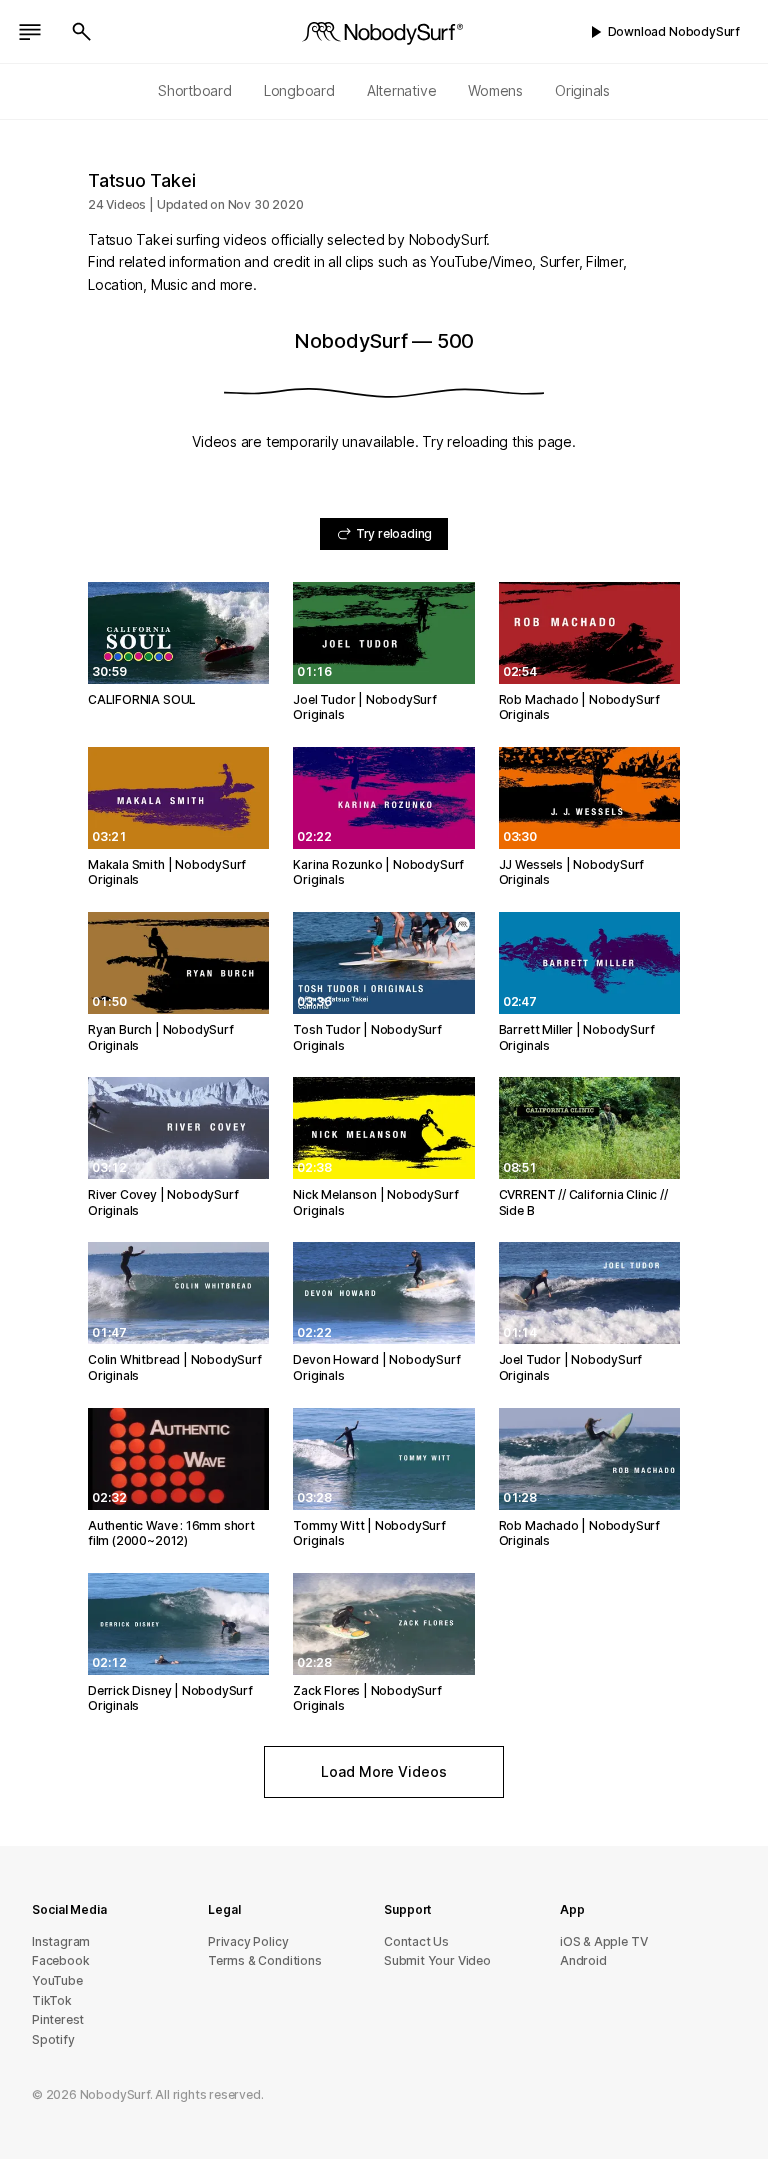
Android (583, 1960)
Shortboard (195, 90)
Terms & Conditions (265, 1960)
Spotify (53, 2039)
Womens (495, 90)
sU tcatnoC (416, 1941)
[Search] (82, 32)
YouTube (57, 1980)
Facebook (60, 1960)
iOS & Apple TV (603, 1941)
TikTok (52, 2000)
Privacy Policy (248, 1941)
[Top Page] (384, 32)
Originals (582, 90)
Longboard (299, 90)
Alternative (402, 90)
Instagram (61, 1941)
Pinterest (58, 2019)
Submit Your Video (437, 1960)
